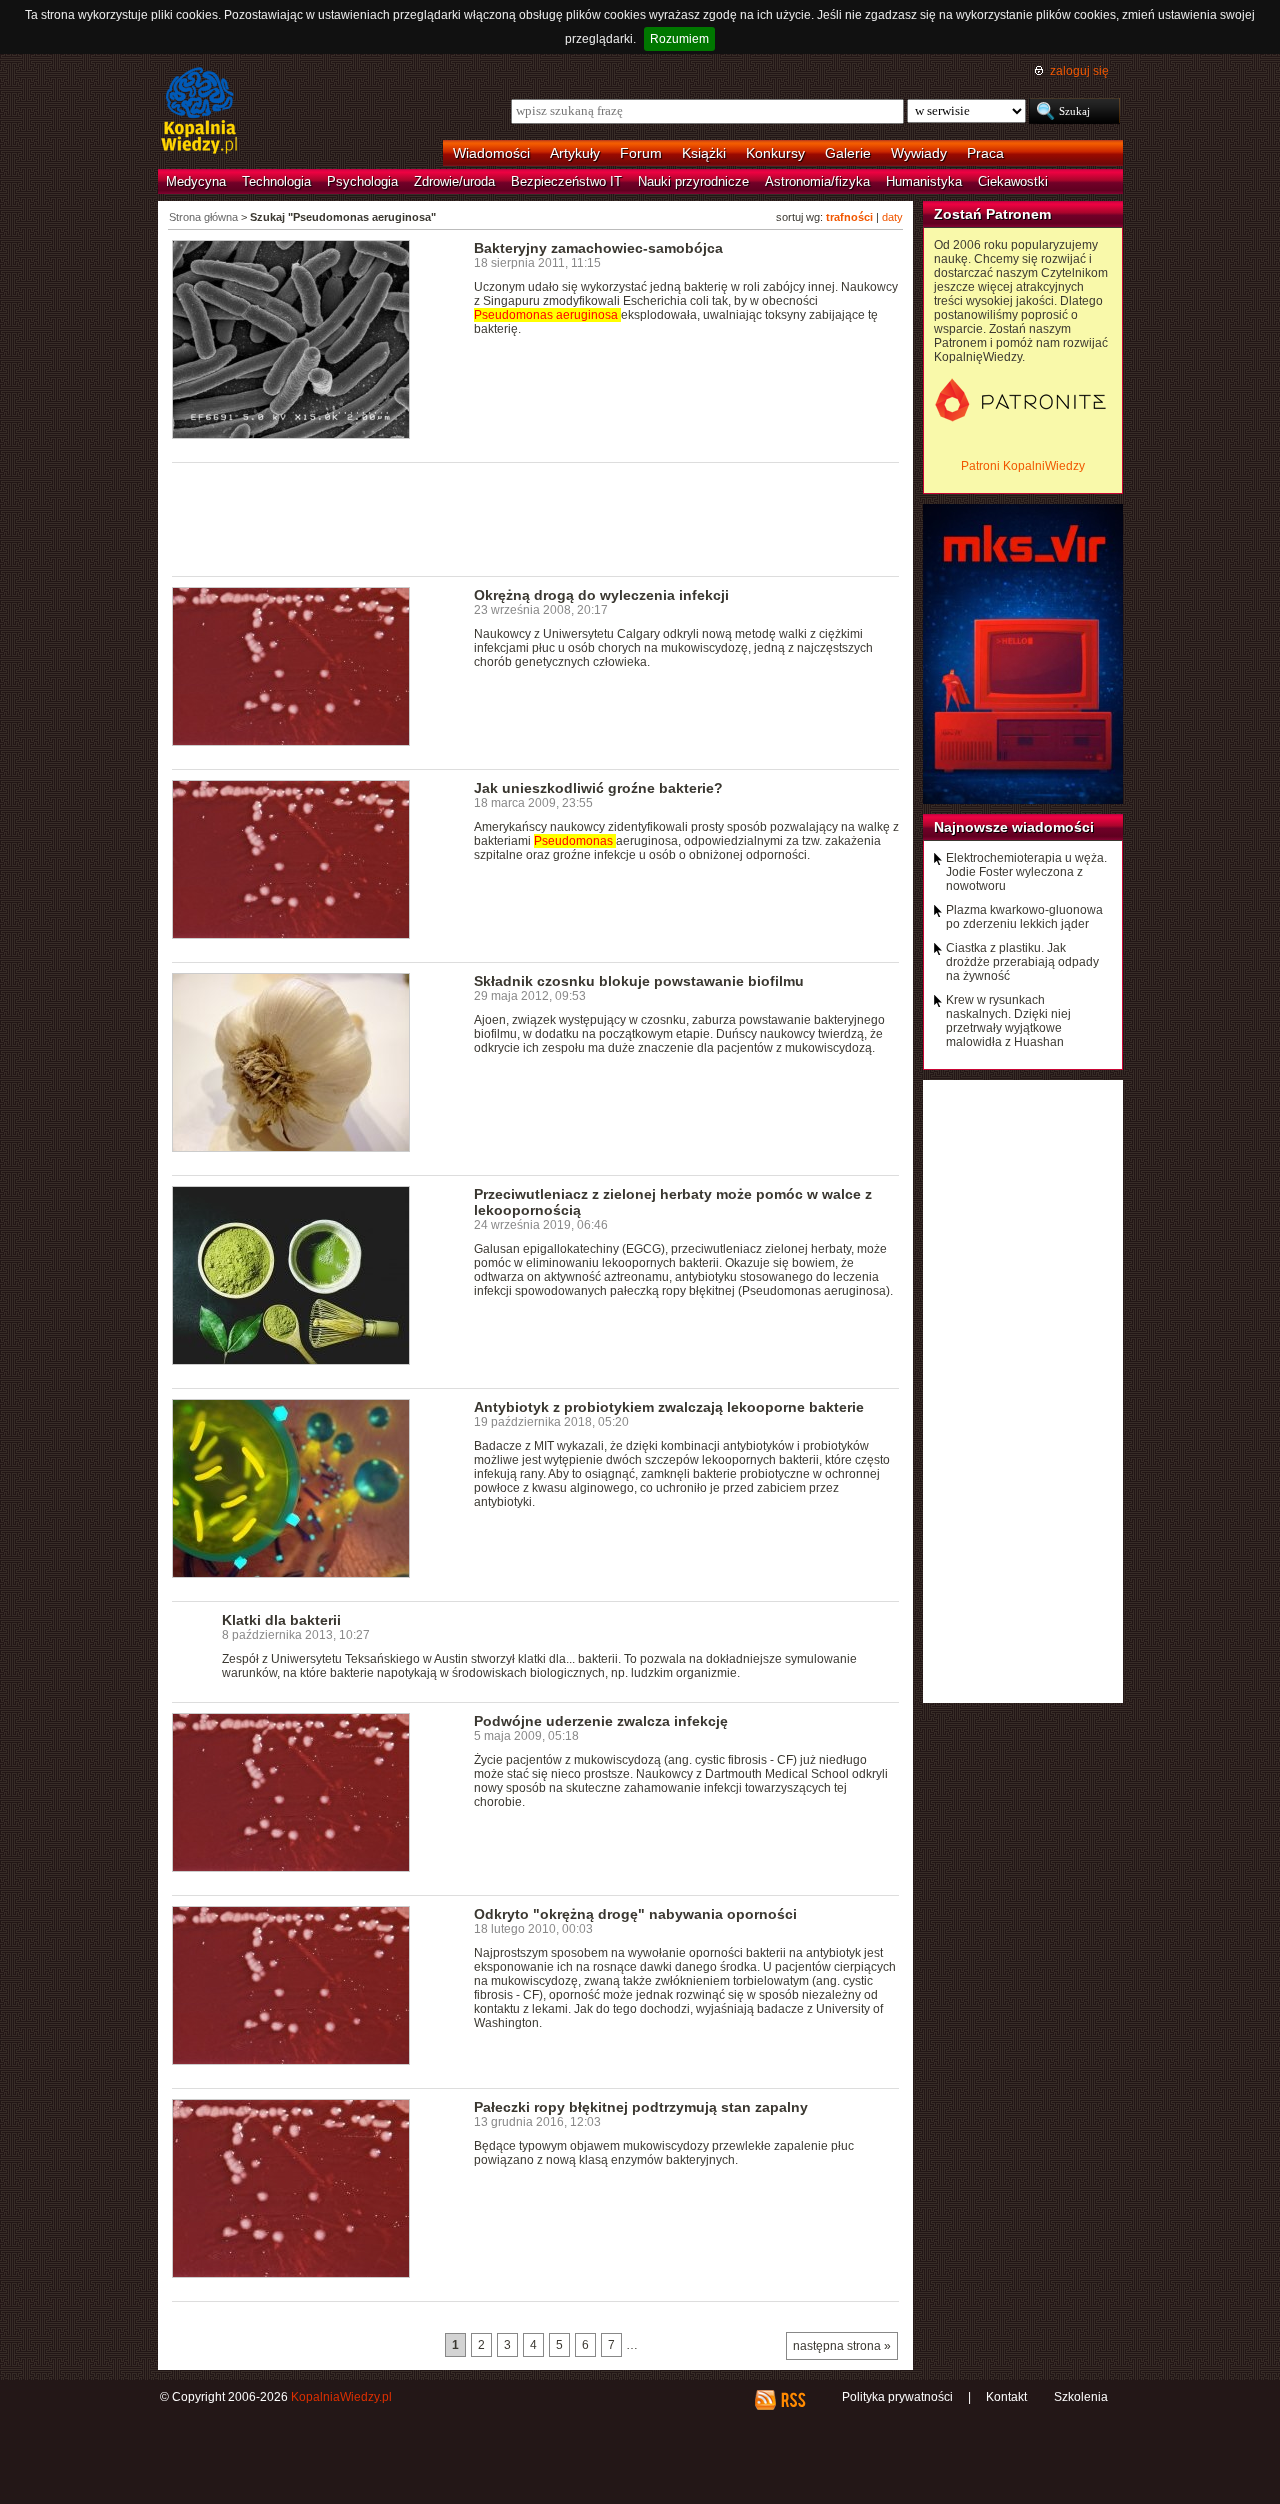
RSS (792, 2400)
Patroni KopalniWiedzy (1023, 466)
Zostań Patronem (992, 214)
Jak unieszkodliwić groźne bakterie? (598, 788)
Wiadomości (491, 153)
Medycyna (196, 181)
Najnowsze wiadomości (1014, 827)
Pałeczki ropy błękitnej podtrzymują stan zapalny (641, 2107)
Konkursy (775, 153)
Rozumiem (679, 39)
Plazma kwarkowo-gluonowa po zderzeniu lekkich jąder (1024, 917)
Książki (704, 153)
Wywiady (919, 153)
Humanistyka (924, 181)
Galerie (848, 153)
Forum (641, 153)
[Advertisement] (536, 518)
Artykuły (575, 153)
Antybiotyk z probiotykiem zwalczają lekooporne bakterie (669, 1407)
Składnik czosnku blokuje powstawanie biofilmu (639, 981)
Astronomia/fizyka (817, 181)
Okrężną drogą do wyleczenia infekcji (601, 595)
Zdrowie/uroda (454, 181)
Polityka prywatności (897, 2397)
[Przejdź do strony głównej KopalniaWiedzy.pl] (199, 112)
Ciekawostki (1013, 181)
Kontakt (1006, 2397)
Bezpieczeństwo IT (566, 181)
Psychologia (362, 181)
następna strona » (842, 2346)
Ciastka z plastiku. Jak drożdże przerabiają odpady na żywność (1022, 962)
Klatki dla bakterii (281, 1620)
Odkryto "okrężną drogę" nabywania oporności (635, 1914)
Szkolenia (1081, 2397)
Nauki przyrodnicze (693, 181)
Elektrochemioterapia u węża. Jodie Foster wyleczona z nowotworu (1026, 872)
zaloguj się (1079, 71)
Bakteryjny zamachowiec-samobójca (598, 248)
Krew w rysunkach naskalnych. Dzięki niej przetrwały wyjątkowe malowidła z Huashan (1008, 1021)
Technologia (276, 181)
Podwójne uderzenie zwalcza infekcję (601, 1721)
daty (892, 217)
